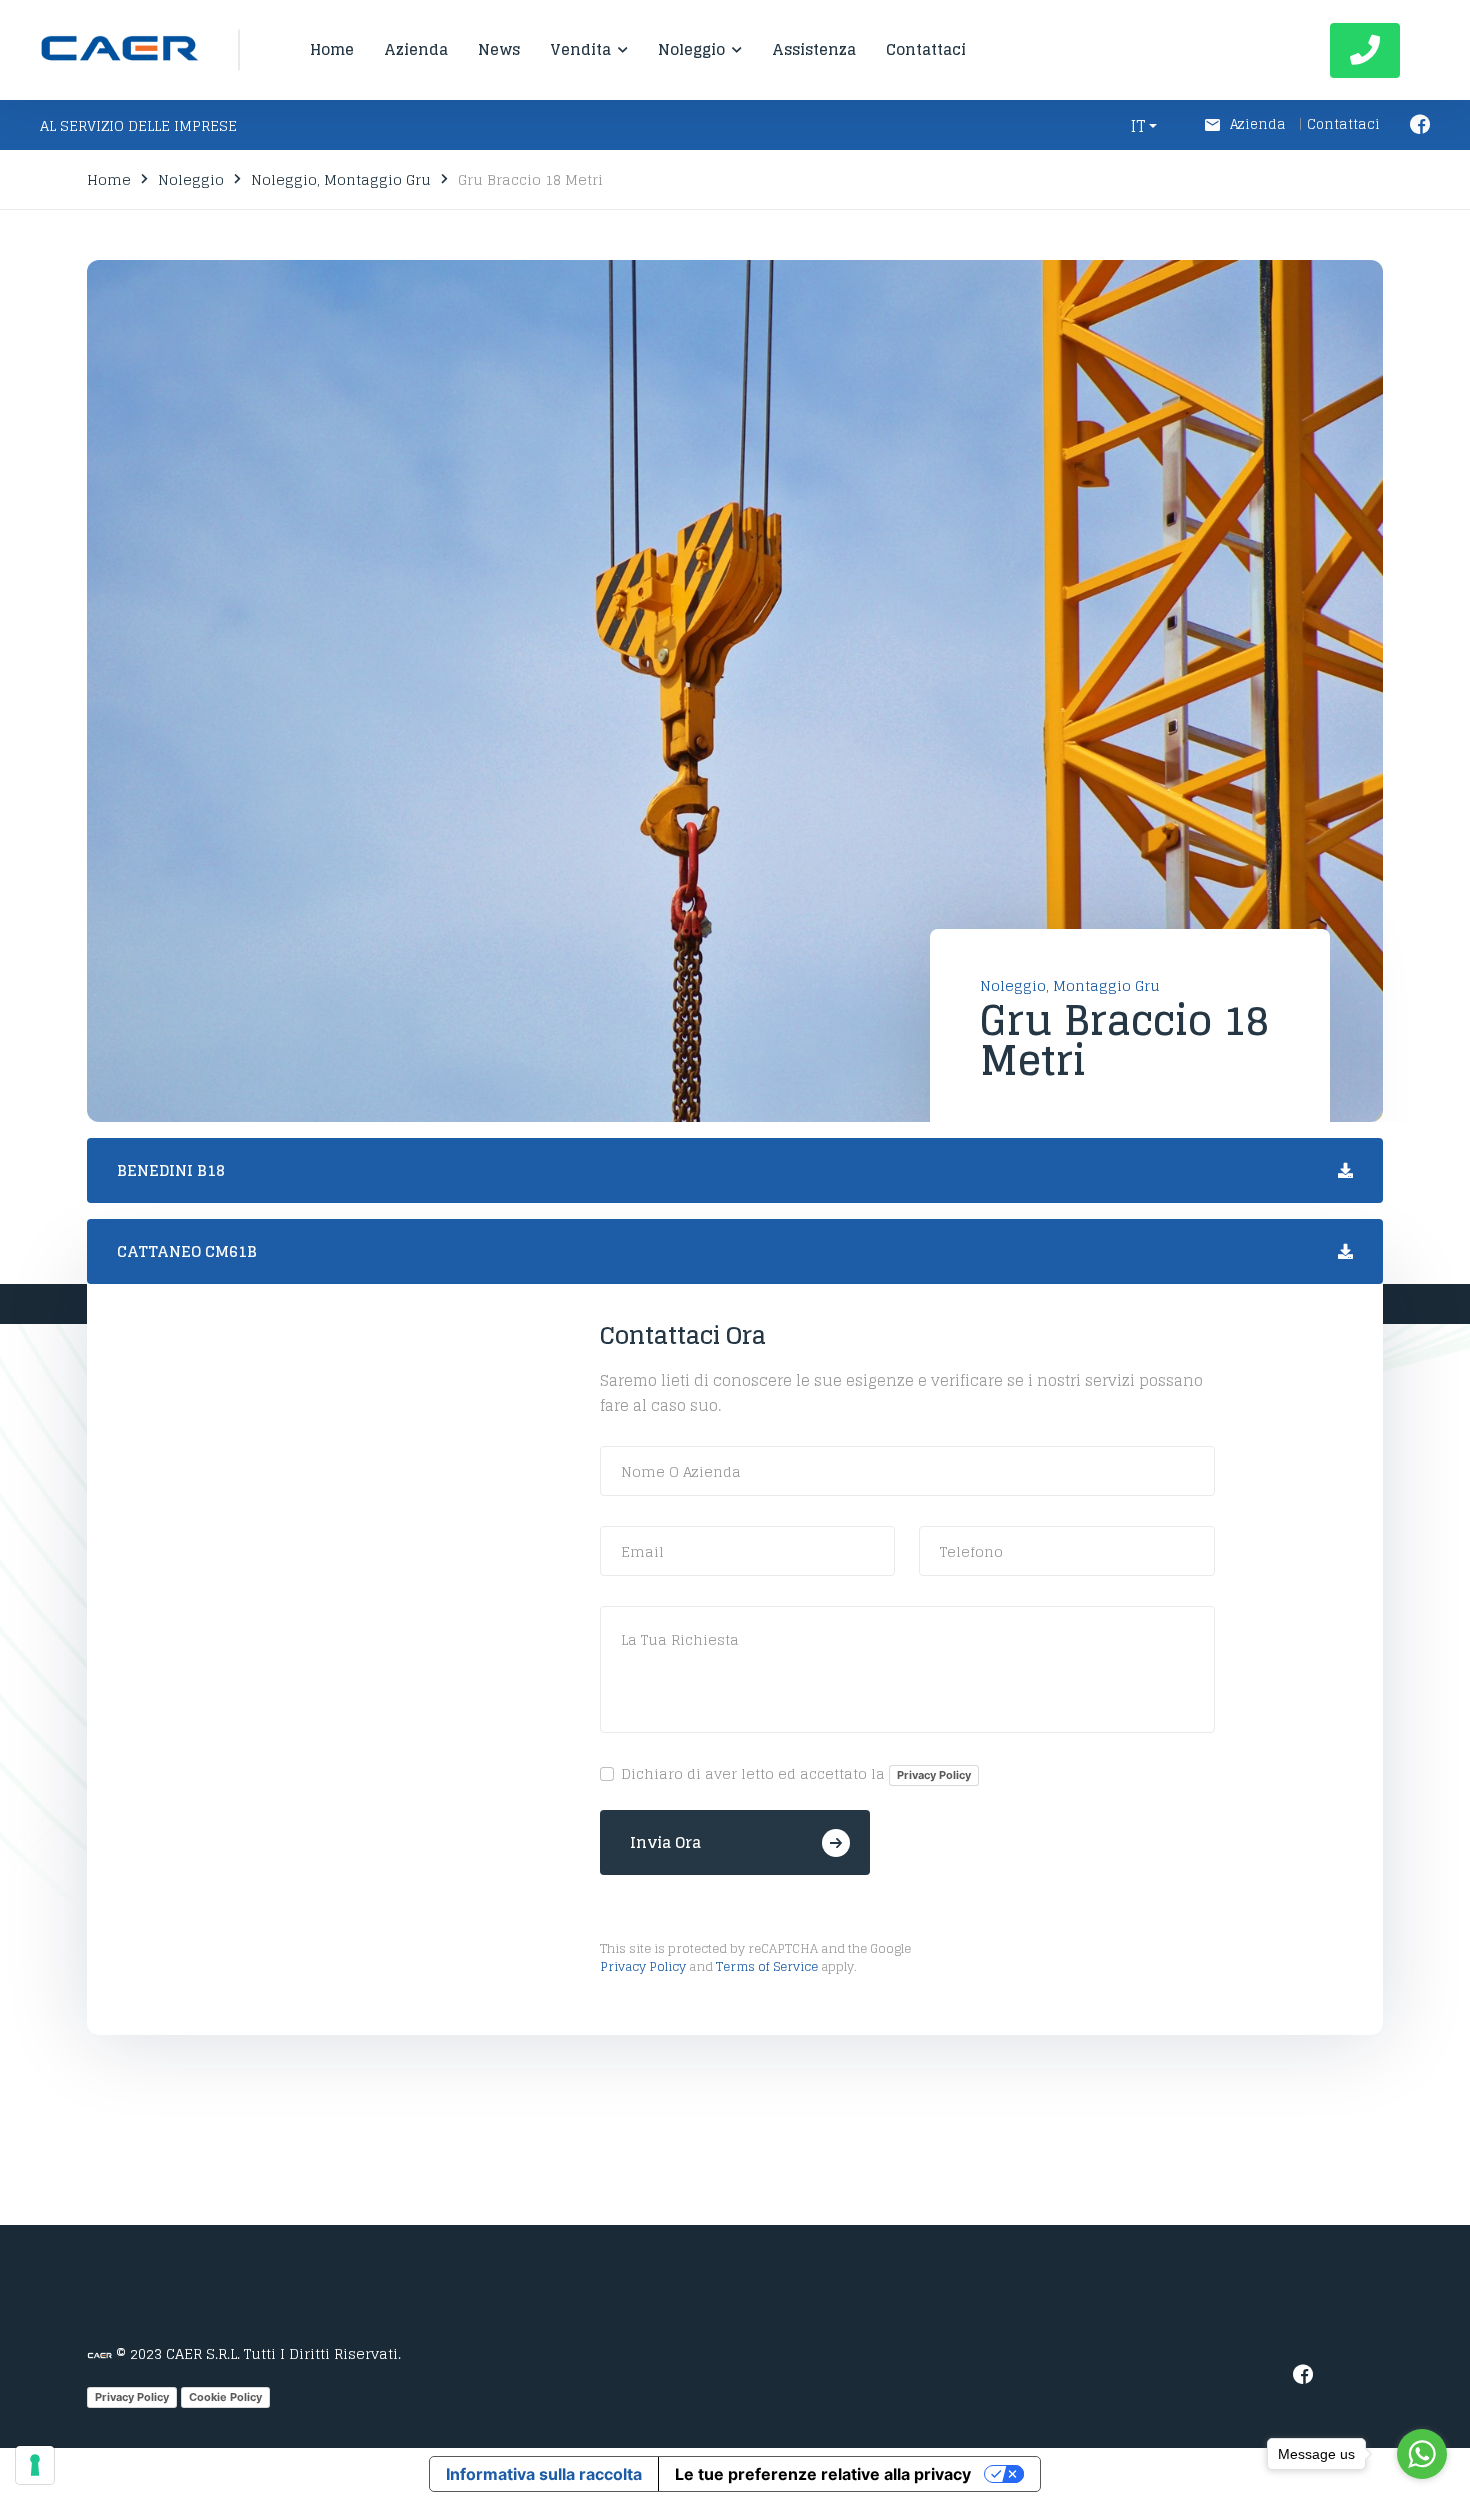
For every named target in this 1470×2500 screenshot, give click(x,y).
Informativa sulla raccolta (544, 2474)
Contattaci (1343, 124)
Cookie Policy (225, 2397)
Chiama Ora (1365, 50)
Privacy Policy (934, 1775)
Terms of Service (767, 1966)
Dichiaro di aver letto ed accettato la (796, 1774)
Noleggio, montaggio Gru (341, 179)
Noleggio (191, 179)
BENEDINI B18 (171, 1170)
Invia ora (665, 1842)
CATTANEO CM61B (187, 1251)
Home (109, 179)
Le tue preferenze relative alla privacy (823, 2474)
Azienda (1260, 124)
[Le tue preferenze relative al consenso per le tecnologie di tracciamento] (35, 2465)
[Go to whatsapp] (1422, 2454)
